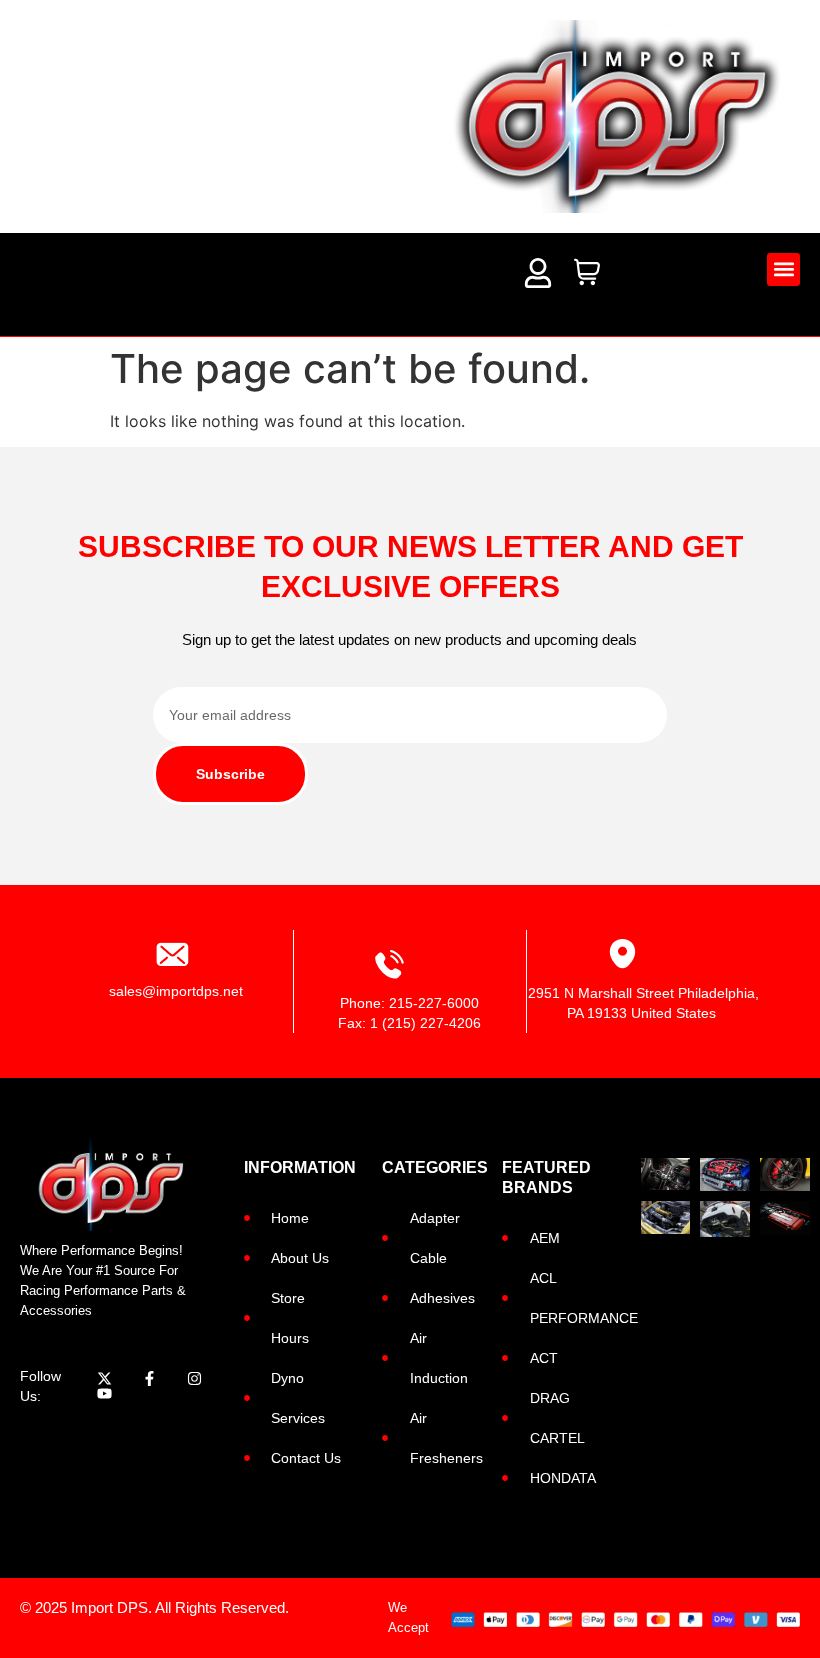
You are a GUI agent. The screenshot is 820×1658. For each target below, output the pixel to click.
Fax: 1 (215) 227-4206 (409, 1023)
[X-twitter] (104, 1378)
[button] (783, 269)
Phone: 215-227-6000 (409, 1003)
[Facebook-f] (149, 1378)
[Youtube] (104, 1393)
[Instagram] (194, 1378)
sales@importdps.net (176, 991)
